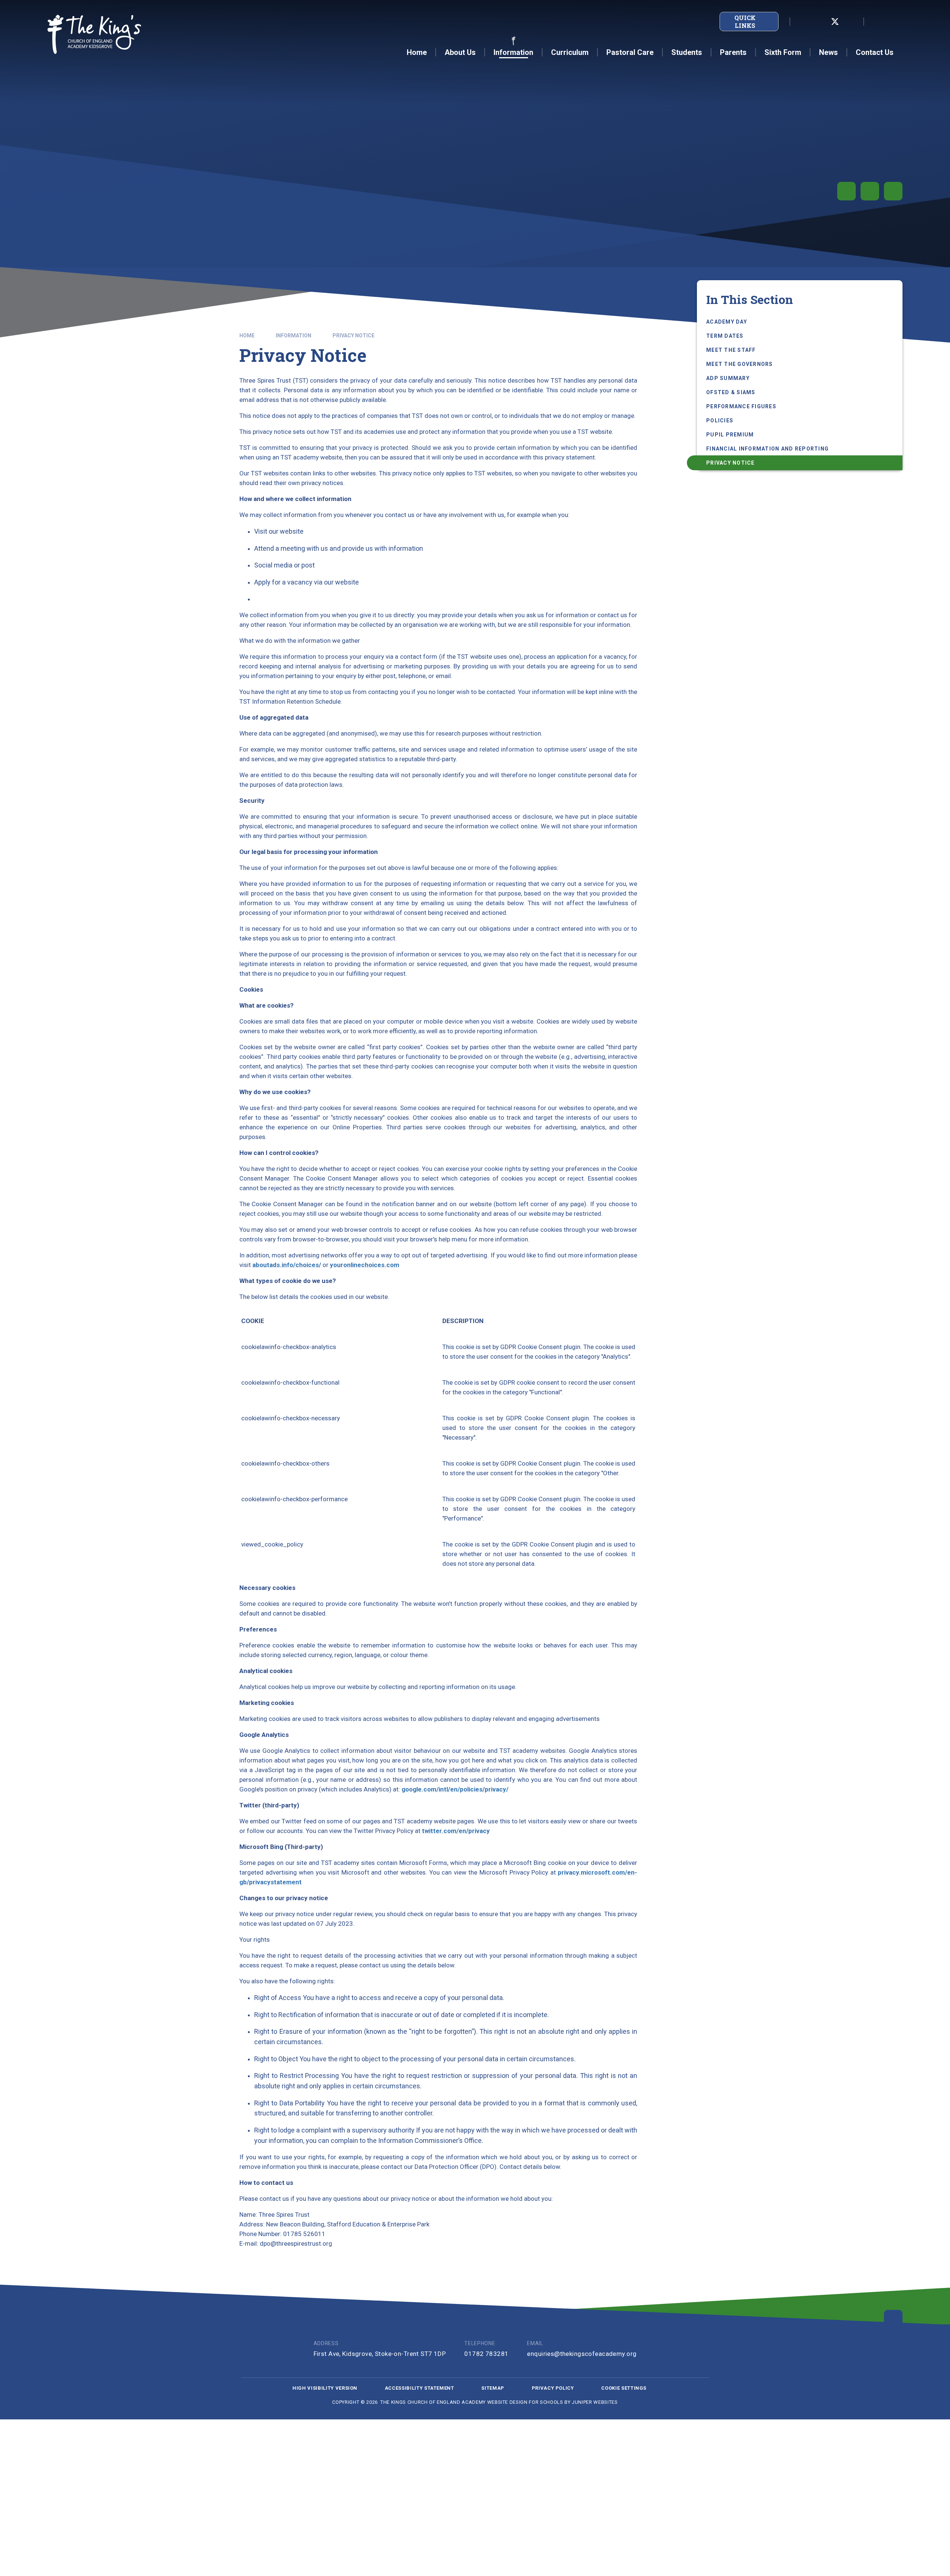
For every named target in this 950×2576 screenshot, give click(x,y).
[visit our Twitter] (835, 22)
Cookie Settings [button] (624, 2388)
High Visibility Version (325, 2388)
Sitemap (493, 2388)
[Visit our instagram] (851, 22)
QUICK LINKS (745, 22)
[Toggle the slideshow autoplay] (846, 191)
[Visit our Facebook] (819, 22)
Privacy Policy (553, 2388)
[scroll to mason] (893, 2319)
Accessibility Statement (420, 2388)
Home (247, 335)
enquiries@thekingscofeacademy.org (582, 2354)
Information (294, 335)
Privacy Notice (353, 335)
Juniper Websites (595, 2402)
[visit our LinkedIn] (802, 22)
